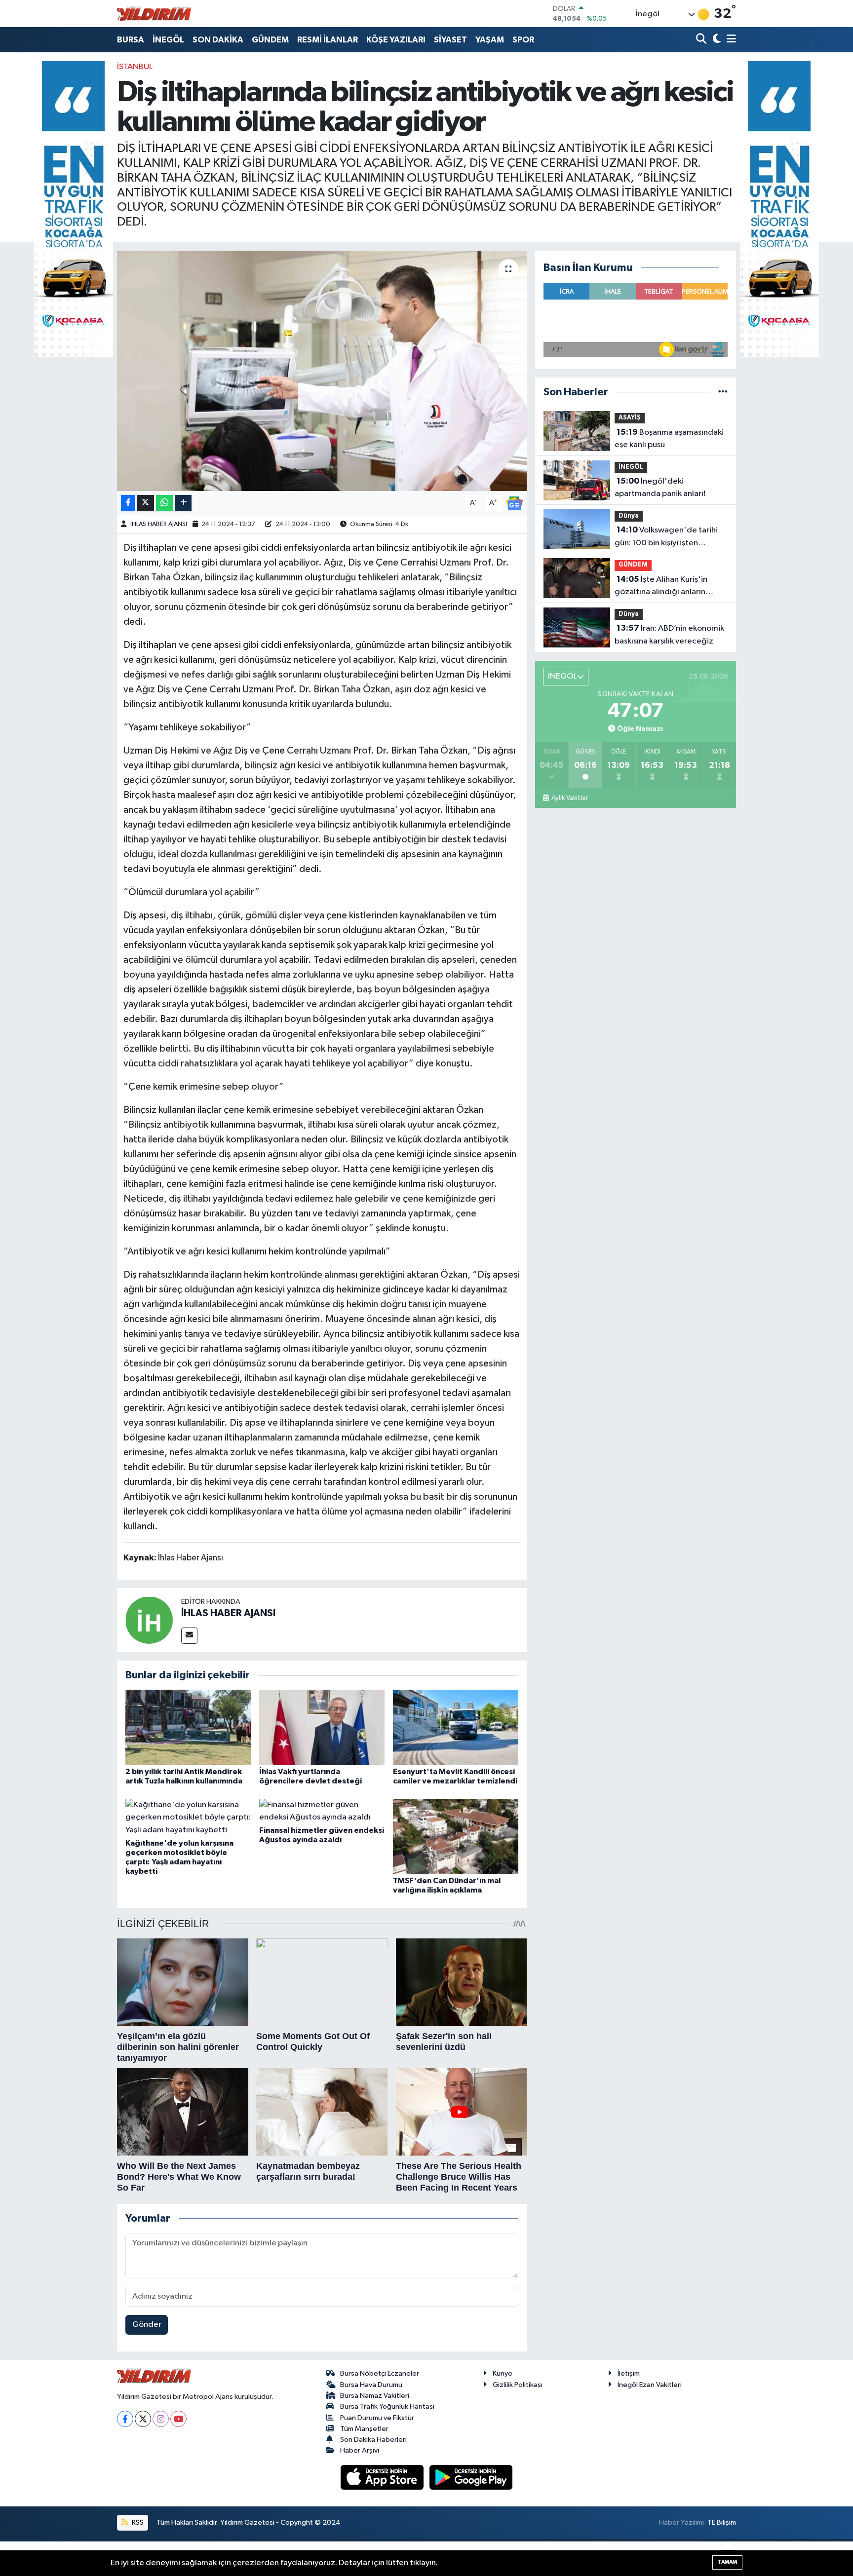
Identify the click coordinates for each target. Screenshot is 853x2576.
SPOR (523, 40)
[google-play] (471, 2477)
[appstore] (383, 2477)
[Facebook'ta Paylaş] (128, 503)
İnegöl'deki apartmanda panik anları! (660, 488)
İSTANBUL (135, 67)
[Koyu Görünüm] (716, 40)
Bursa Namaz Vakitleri (375, 2396)
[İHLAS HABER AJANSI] (149, 1620)
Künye (503, 2373)
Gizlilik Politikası (518, 2385)
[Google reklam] (74, 208)
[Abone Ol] (514, 503)
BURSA (131, 40)
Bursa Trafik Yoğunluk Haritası (387, 2406)
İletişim (629, 2373)
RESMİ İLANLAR (328, 40)
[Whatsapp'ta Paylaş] (165, 503)
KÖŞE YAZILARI (396, 40)
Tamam (727, 2562)
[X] (143, 2419)
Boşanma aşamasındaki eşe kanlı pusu (669, 439)
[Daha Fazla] (183, 503)
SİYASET (450, 40)
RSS (137, 2522)
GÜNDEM (270, 40)
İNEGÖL (168, 40)
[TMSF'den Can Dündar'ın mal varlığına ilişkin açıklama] (456, 1836)
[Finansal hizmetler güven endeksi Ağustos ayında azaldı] (322, 1811)
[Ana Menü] (730, 40)
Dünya (629, 516)
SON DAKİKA (218, 40)
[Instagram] (161, 2419)
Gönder (147, 2325)
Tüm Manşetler (364, 2429)
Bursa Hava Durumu (371, 2385)
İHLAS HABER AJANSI (159, 524)
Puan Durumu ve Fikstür (377, 2418)
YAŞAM (490, 40)
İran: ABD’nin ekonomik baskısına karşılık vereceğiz (669, 635)
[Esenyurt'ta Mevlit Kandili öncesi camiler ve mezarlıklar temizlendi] (456, 1727)
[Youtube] (178, 2419)
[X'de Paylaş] (146, 503)
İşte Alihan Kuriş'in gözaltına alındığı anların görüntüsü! (661, 587)
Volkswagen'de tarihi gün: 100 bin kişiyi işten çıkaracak (666, 537)
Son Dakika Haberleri (373, 2440)
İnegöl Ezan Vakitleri (650, 2385)
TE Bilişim (722, 2522)
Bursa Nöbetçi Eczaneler (380, 2373)
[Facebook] (125, 2419)
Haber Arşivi (360, 2450)
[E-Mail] (189, 1636)
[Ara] (702, 40)
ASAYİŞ (630, 418)
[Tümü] (723, 392)
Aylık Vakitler (569, 798)
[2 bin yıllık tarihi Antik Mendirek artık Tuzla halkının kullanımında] (188, 1727)
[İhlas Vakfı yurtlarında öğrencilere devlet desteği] (322, 1727)
